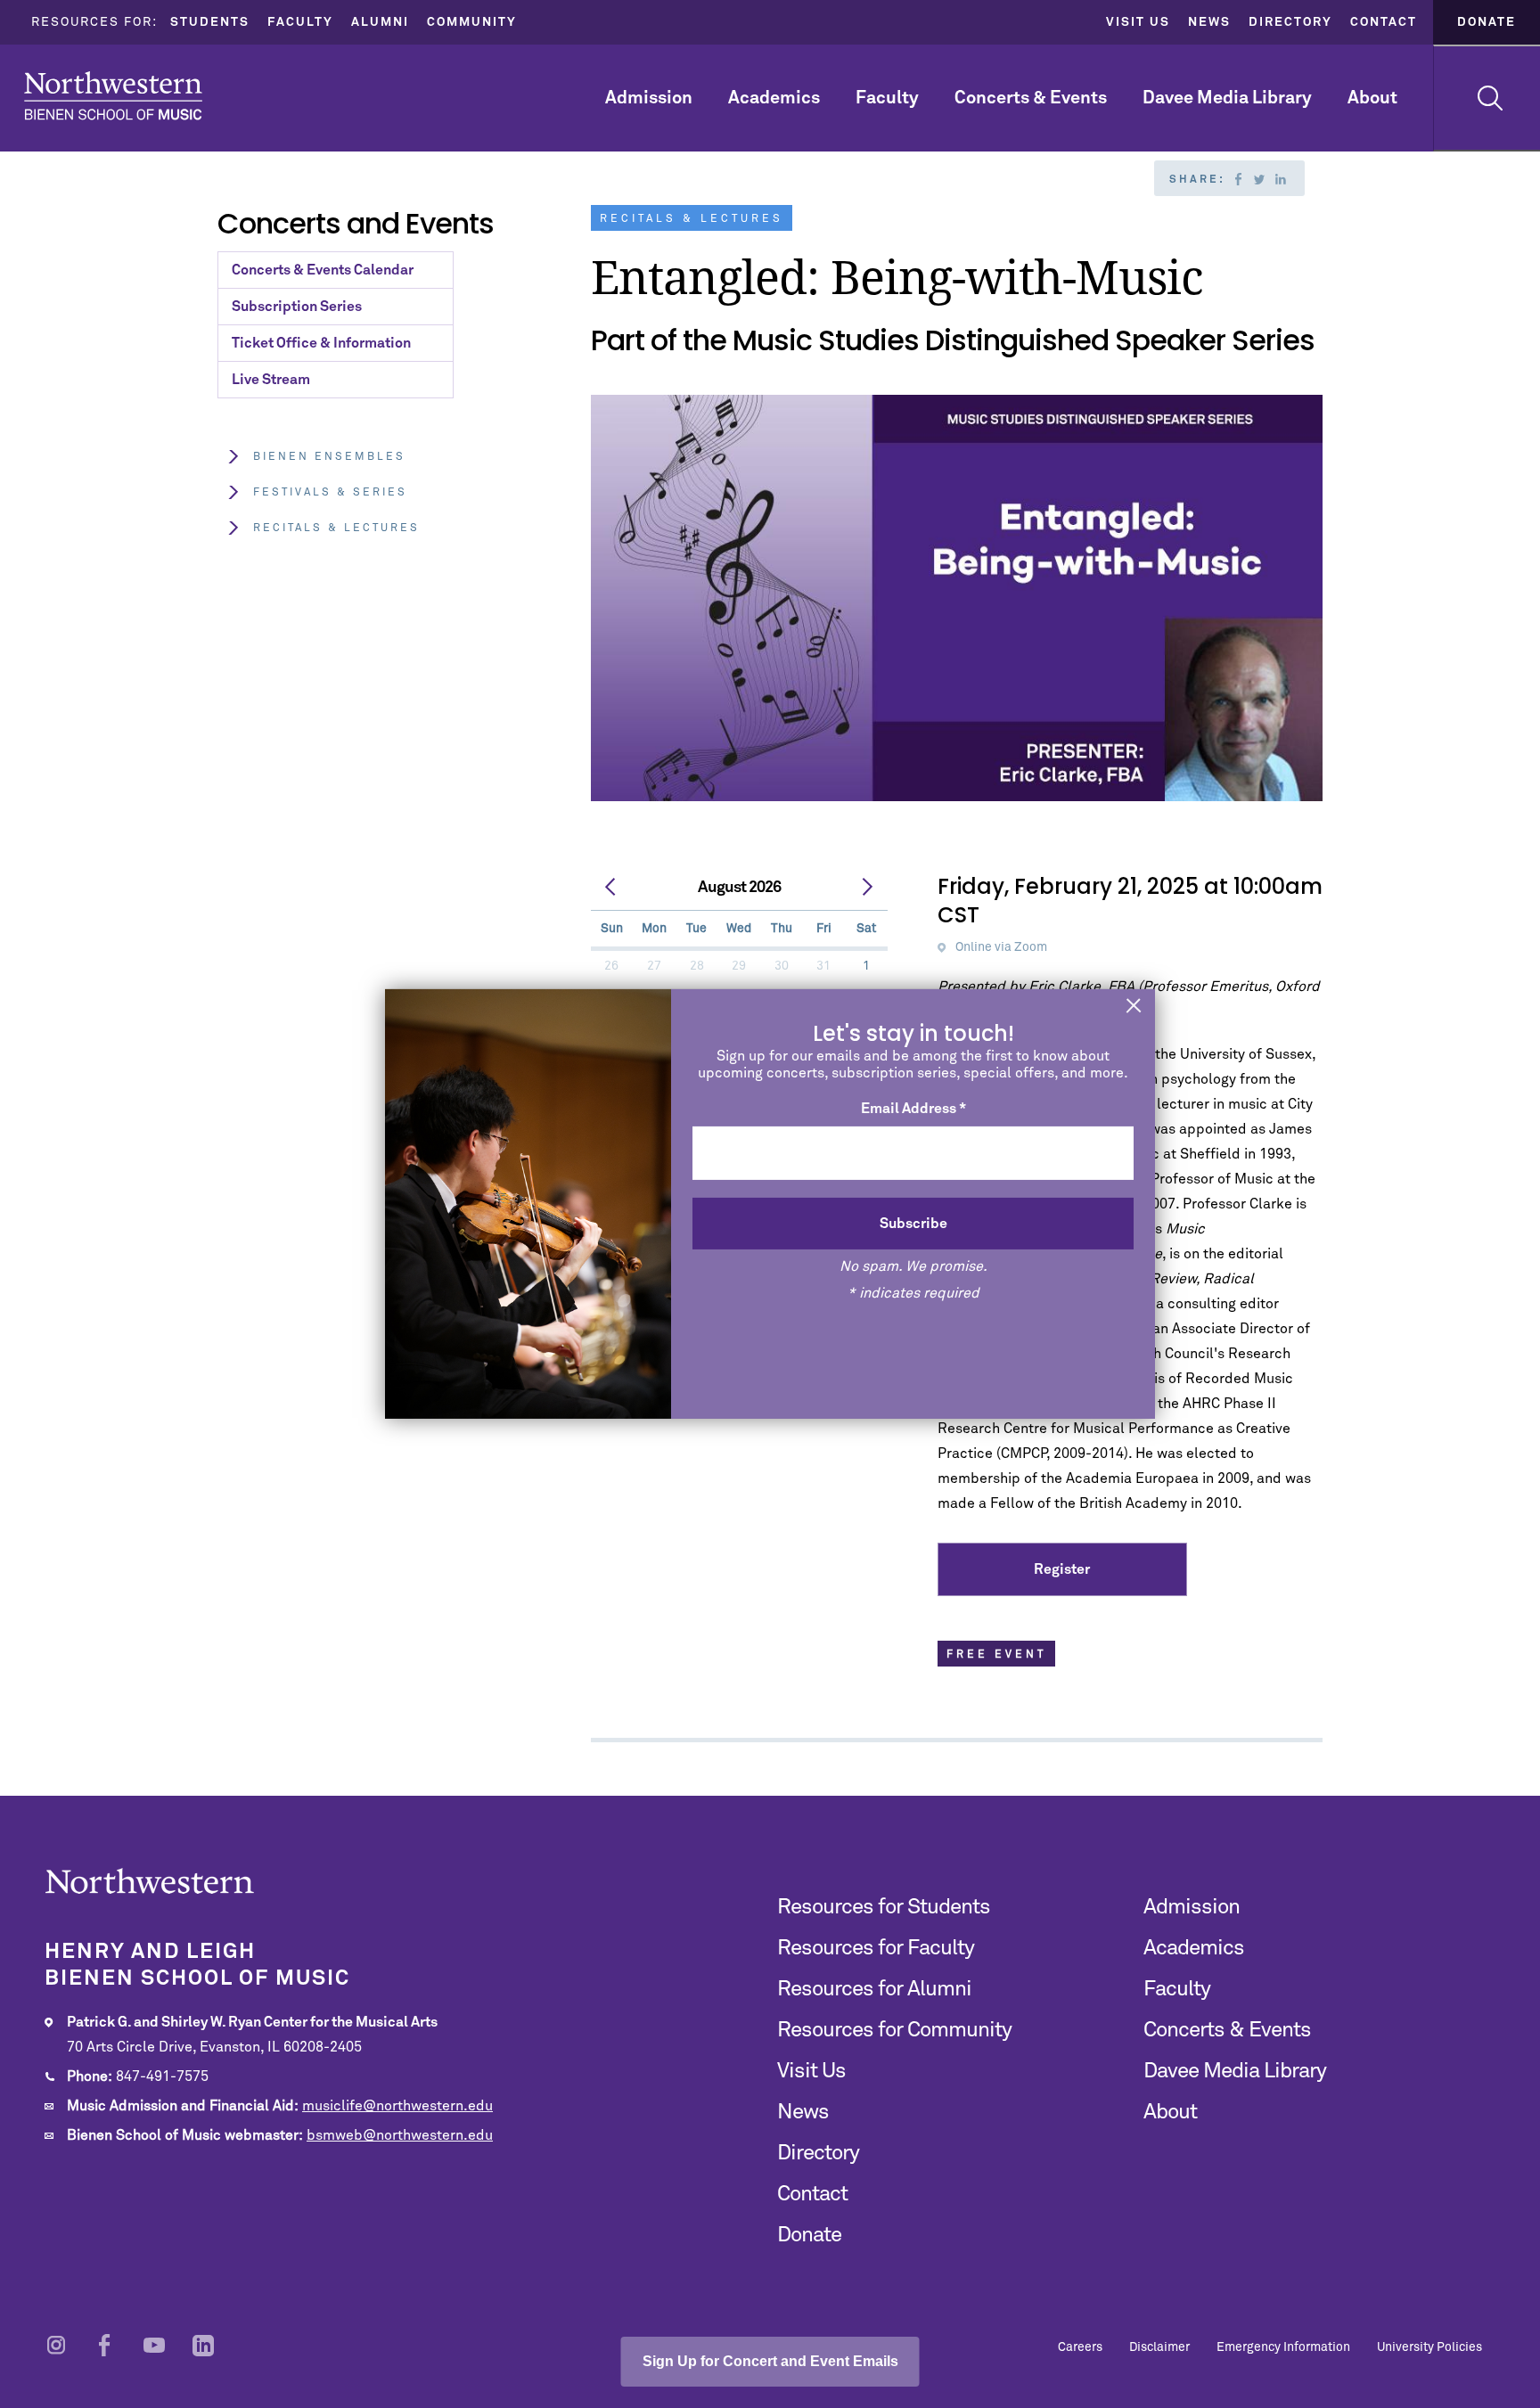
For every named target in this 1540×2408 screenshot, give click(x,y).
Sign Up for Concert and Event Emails (770, 2361)
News (1209, 22)
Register (1062, 1569)
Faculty (300, 22)
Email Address (913, 1109)
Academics (774, 98)
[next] (867, 888)
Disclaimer (1159, 2347)
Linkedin (1281, 179)
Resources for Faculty (876, 1948)
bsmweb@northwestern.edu (400, 2135)
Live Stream (271, 380)
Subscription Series (297, 307)
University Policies (1429, 2347)
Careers (1080, 2347)
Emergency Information (1283, 2347)
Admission (649, 98)
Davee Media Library (1227, 98)
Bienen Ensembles (329, 457)
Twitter (1259, 179)
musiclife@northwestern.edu (397, 2106)
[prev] (611, 888)
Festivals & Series (330, 493)
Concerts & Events (1031, 98)
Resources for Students (884, 1907)
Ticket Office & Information (321, 343)
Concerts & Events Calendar (323, 270)
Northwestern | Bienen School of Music (113, 96)
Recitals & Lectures (336, 528)
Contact (1384, 22)
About (1372, 98)
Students (210, 22)
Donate (1487, 22)
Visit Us (1138, 22)
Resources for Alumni (874, 1989)
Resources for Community (894, 2030)
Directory (1290, 22)
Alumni (380, 22)
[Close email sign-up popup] (1134, 1007)
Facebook (1238, 179)
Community (472, 22)
